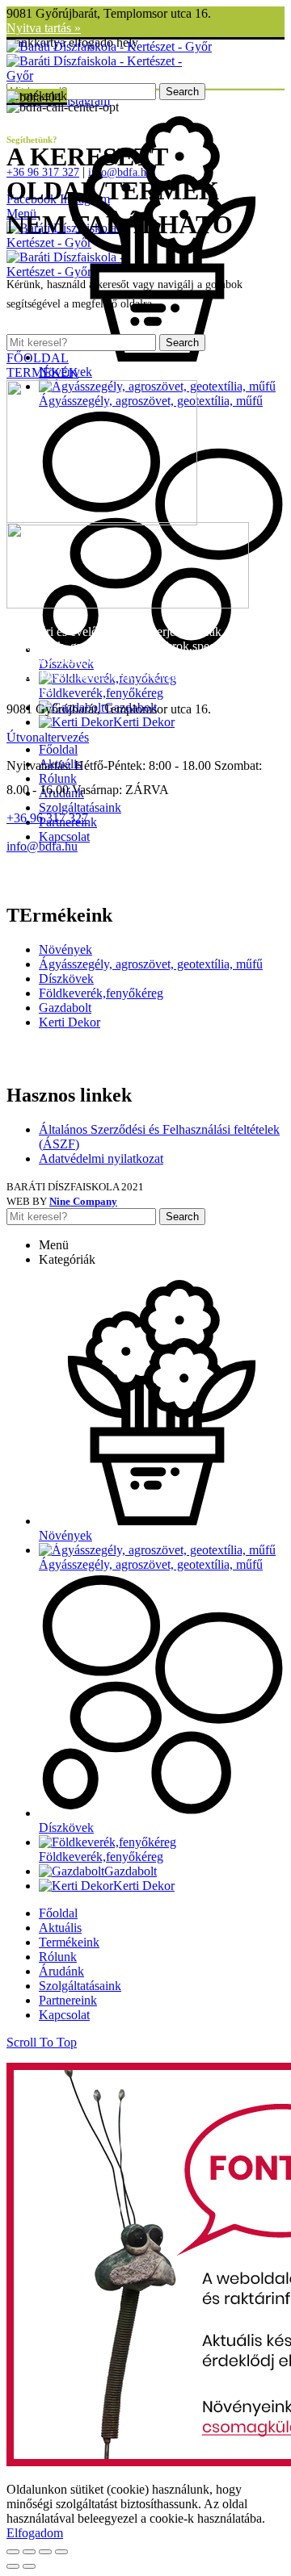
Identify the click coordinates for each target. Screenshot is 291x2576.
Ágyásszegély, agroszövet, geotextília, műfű (151, 964)
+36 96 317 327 (47, 818)
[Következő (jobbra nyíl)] (29, 2566)
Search (182, 92)
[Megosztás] (29, 2552)
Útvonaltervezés (48, 737)
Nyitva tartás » (44, 28)
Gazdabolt (65, 1008)
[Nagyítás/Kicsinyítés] (61, 2552)
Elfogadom (35, 2533)
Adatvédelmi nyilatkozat (101, 1158)
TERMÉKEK (42, 372)
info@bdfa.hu (42, 846)
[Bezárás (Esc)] (13, 2552)
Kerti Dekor (70, 1022)
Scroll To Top (42, 2042)
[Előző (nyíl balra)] (13, 2566)
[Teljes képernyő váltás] (45, 2552)
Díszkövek (66, 979)
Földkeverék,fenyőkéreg (101, 993)
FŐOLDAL (38, 358)
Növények (65, 949)
